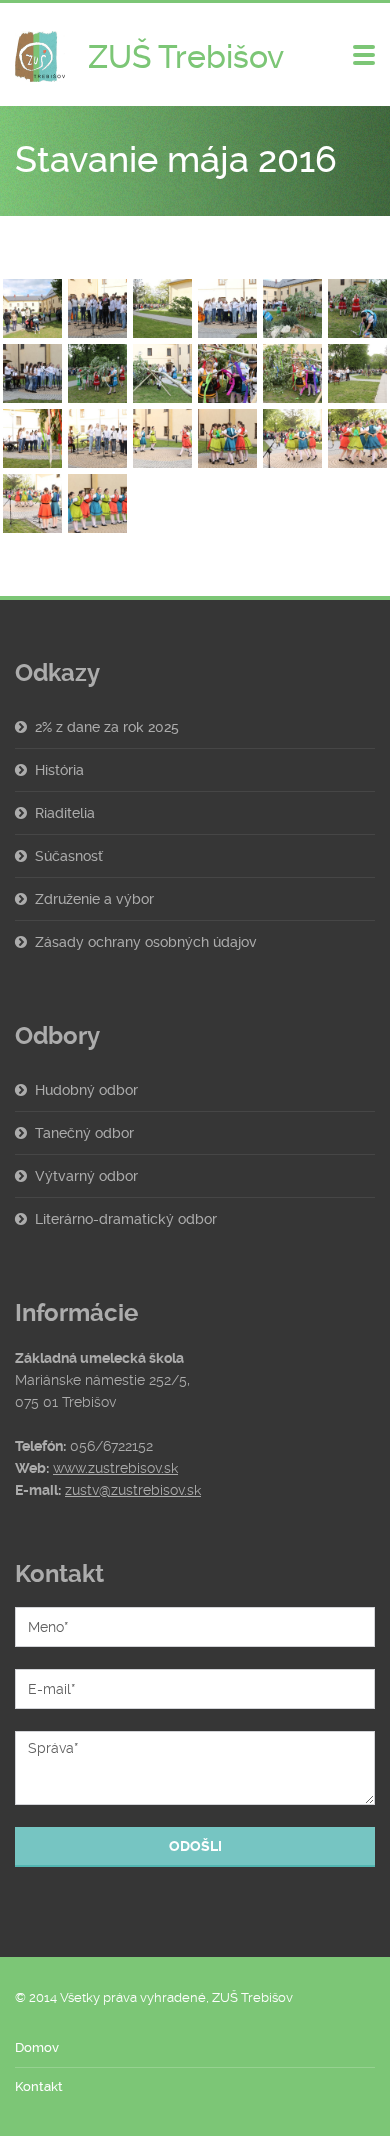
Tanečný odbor (84, 1133)
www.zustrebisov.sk (115, 1468)
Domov (37, 2047)
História (59, 770)
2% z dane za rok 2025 (107, 727)
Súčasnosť (69, 856)
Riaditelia (65, 813)
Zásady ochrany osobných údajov (146, 942)
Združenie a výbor (94, 899)
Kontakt (39, 2086)
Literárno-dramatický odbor (126, 1219)
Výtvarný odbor (86, 1176)
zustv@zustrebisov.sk (133, 1490)
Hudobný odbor (86, 1090)
